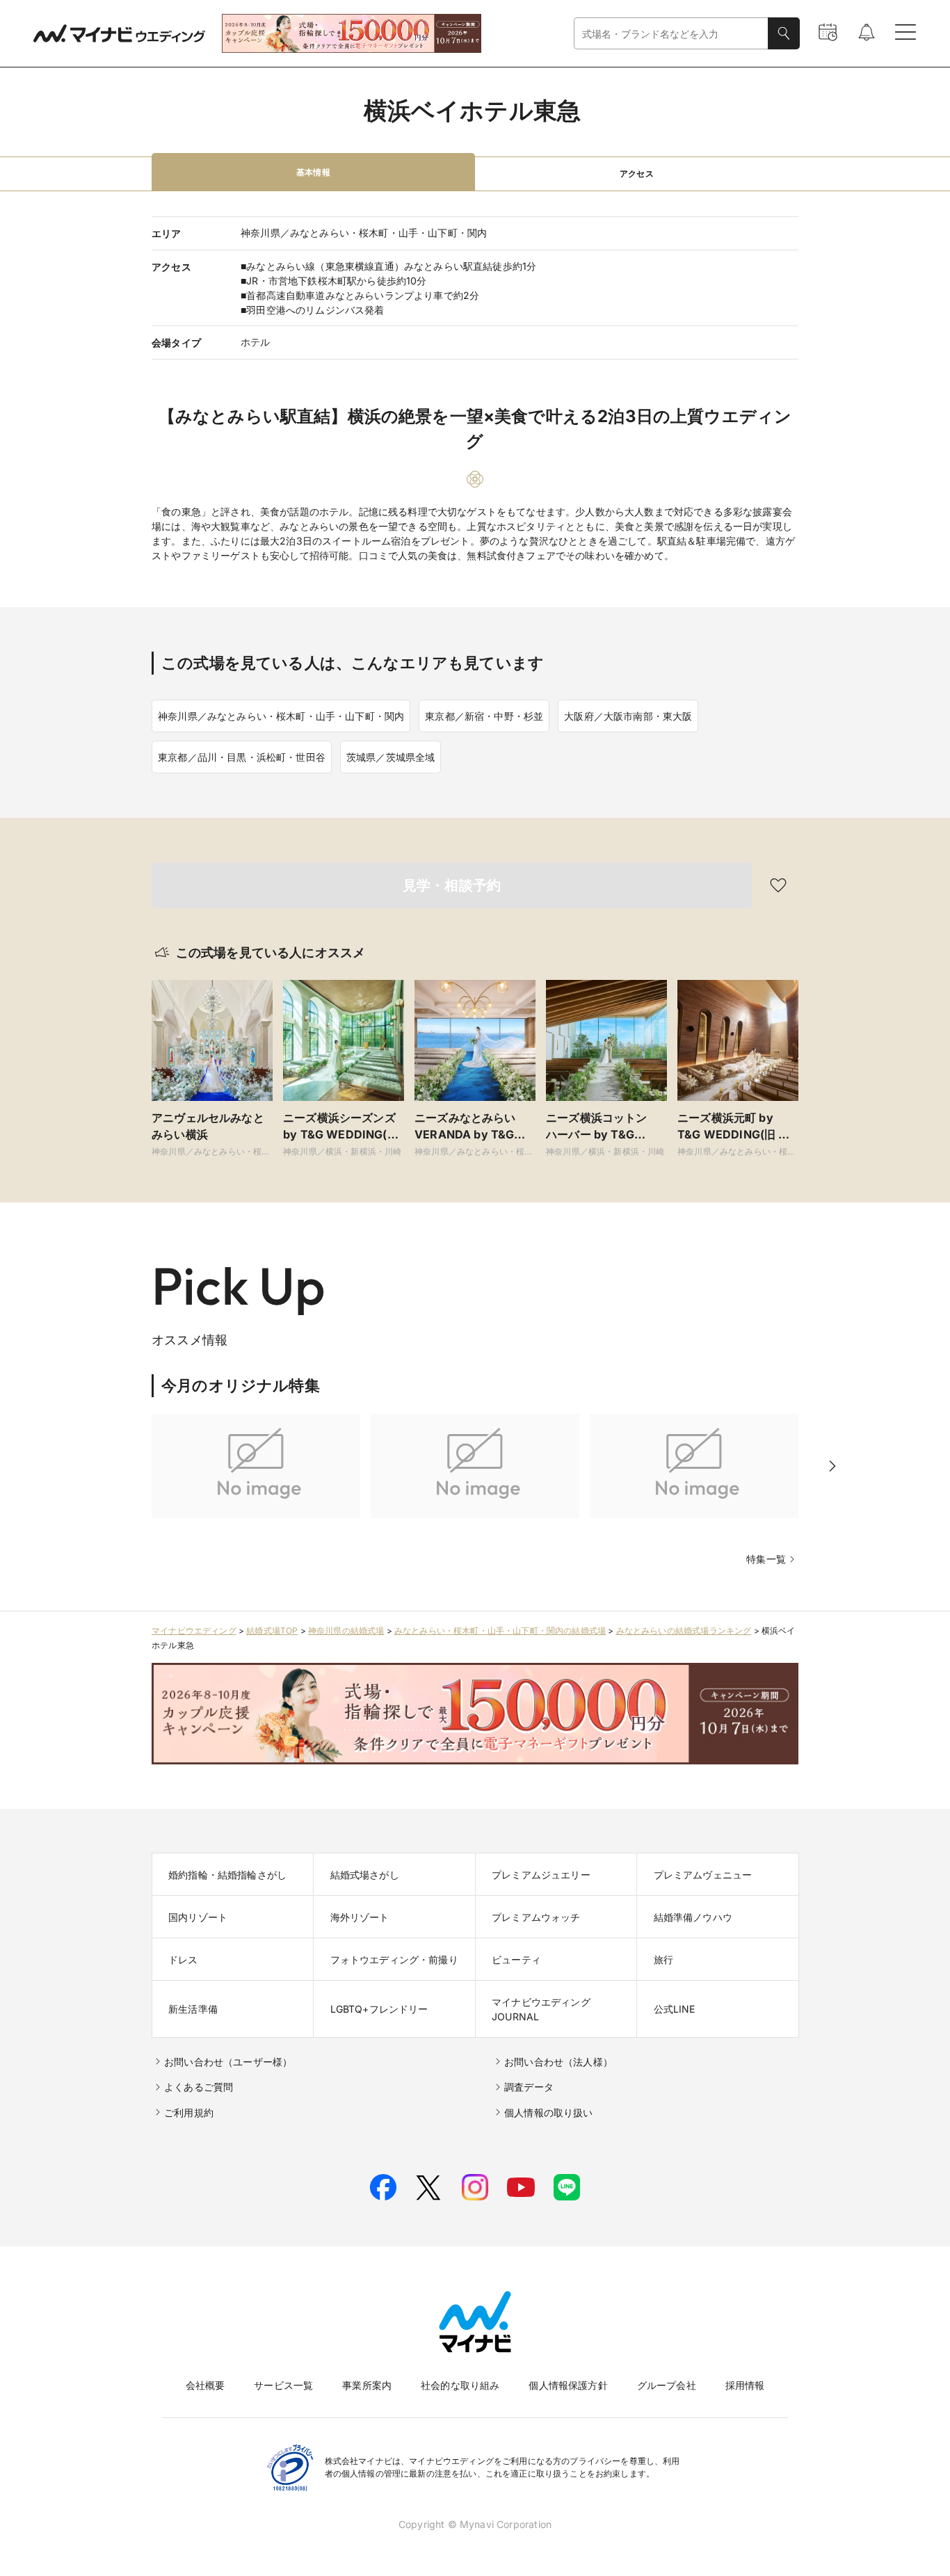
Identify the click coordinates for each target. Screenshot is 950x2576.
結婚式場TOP (272, 1631)
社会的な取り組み (460, 2385)
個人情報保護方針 (568, 2385)
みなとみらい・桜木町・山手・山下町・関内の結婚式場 (500, 1631)
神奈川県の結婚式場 (346, 1631)
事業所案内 (367, 2385)
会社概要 (206, 2385)
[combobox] (671, 34)
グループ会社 (667, 2385)
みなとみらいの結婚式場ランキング (684, 1631)
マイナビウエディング (194, 1631)
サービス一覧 (283, 2385)
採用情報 (745, 2385)
